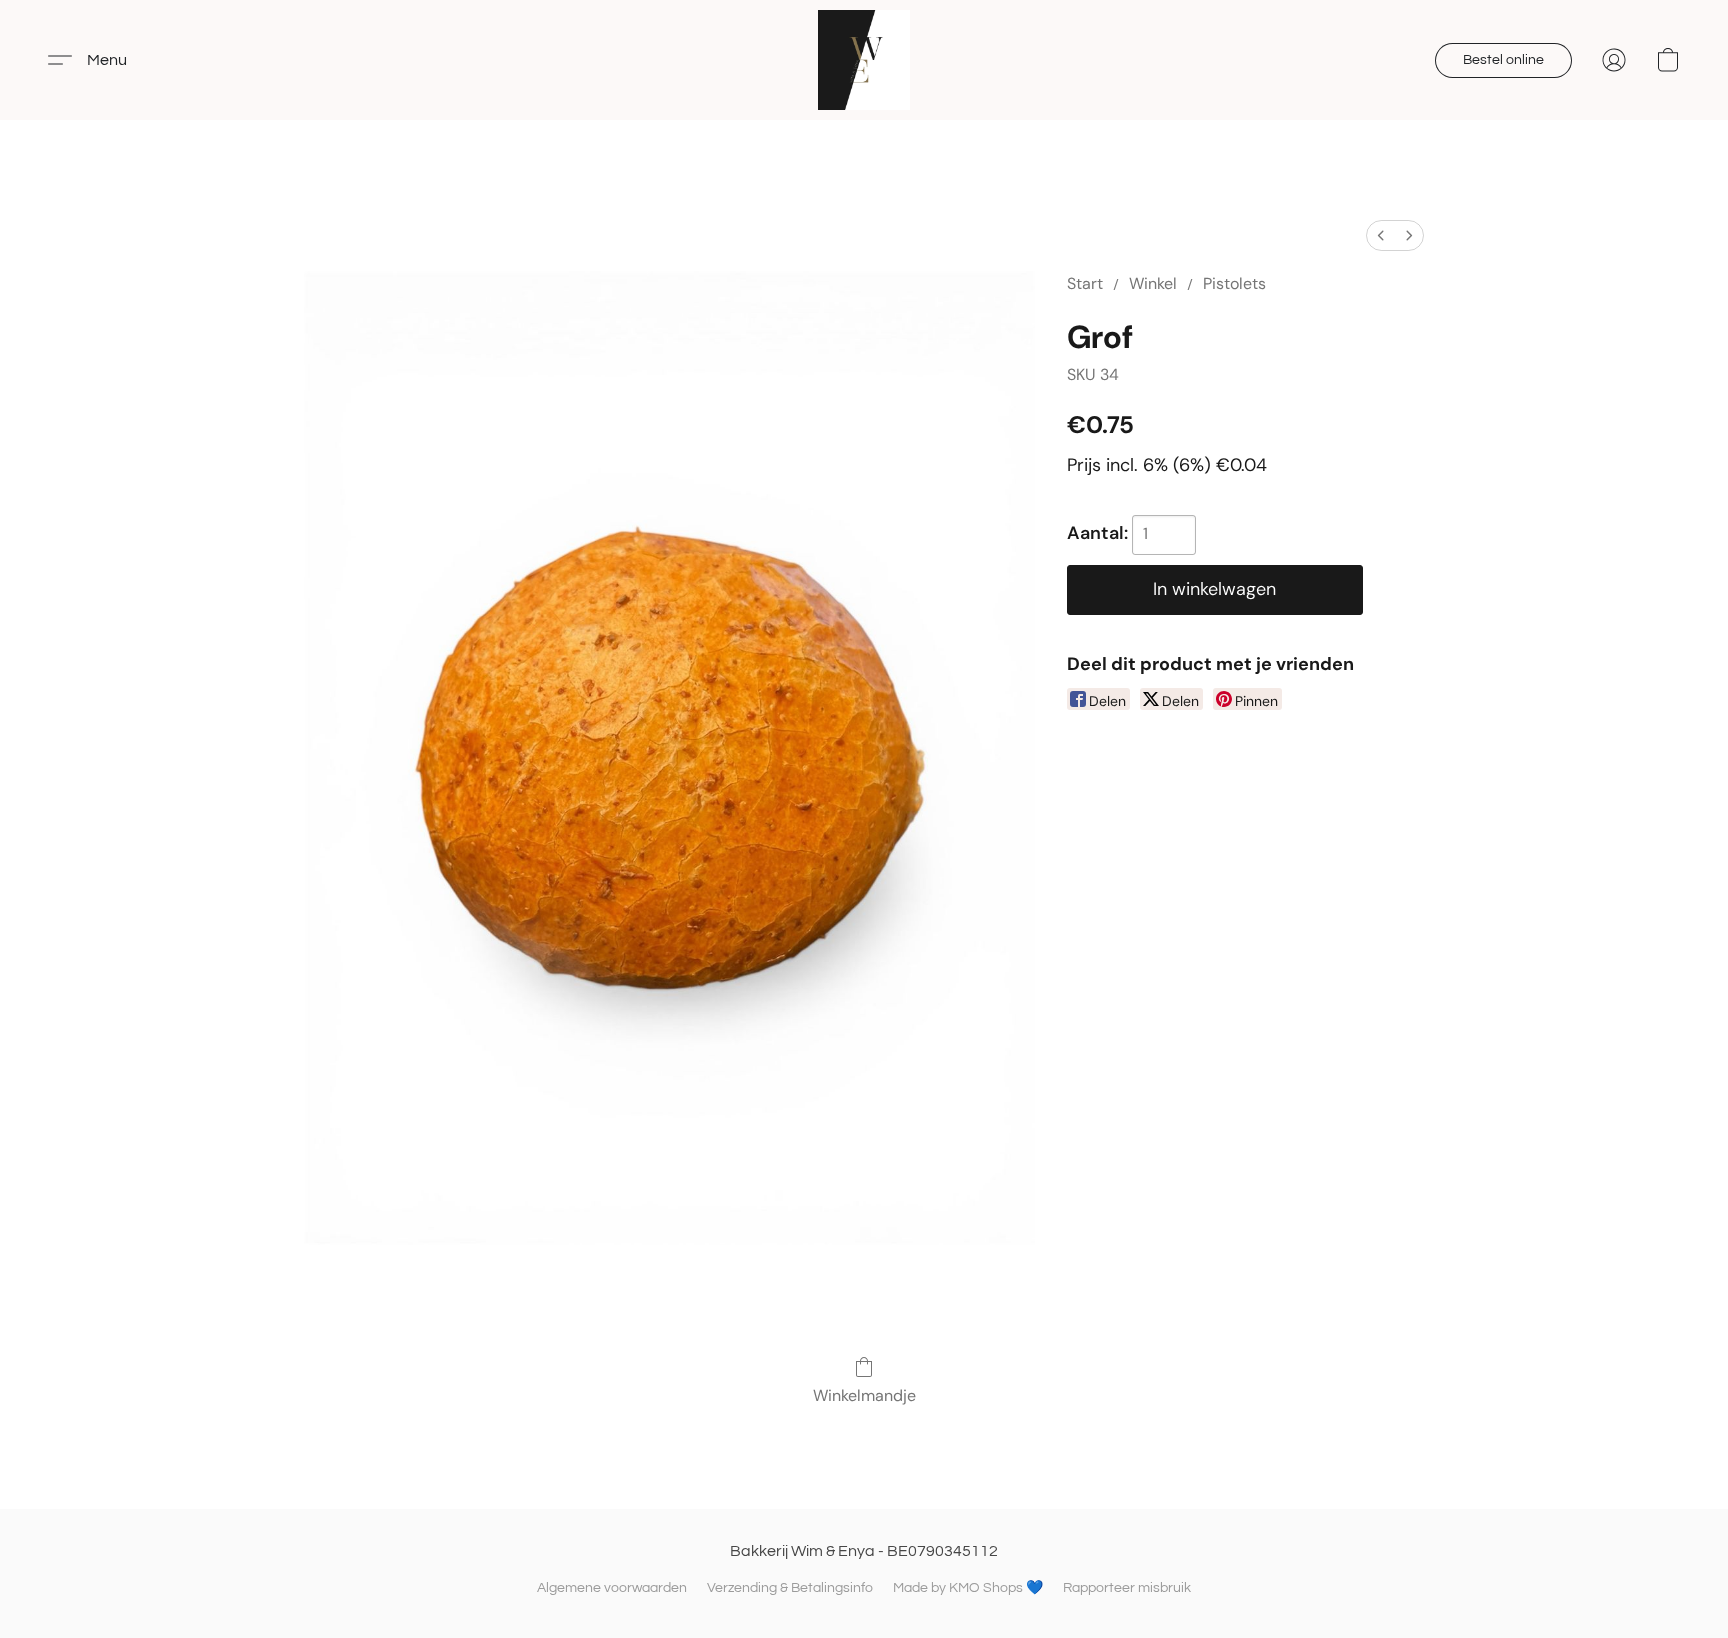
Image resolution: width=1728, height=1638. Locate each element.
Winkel (1153, 283)
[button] (864, 60)
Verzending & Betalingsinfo (790, 1588)
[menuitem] (1381, 235)
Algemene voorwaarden (612, 1588)
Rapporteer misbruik (1127, 1588)
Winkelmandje (864, 1395)
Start (1085, 283)
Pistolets (1234, 283)
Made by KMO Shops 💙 (968, 1588)
